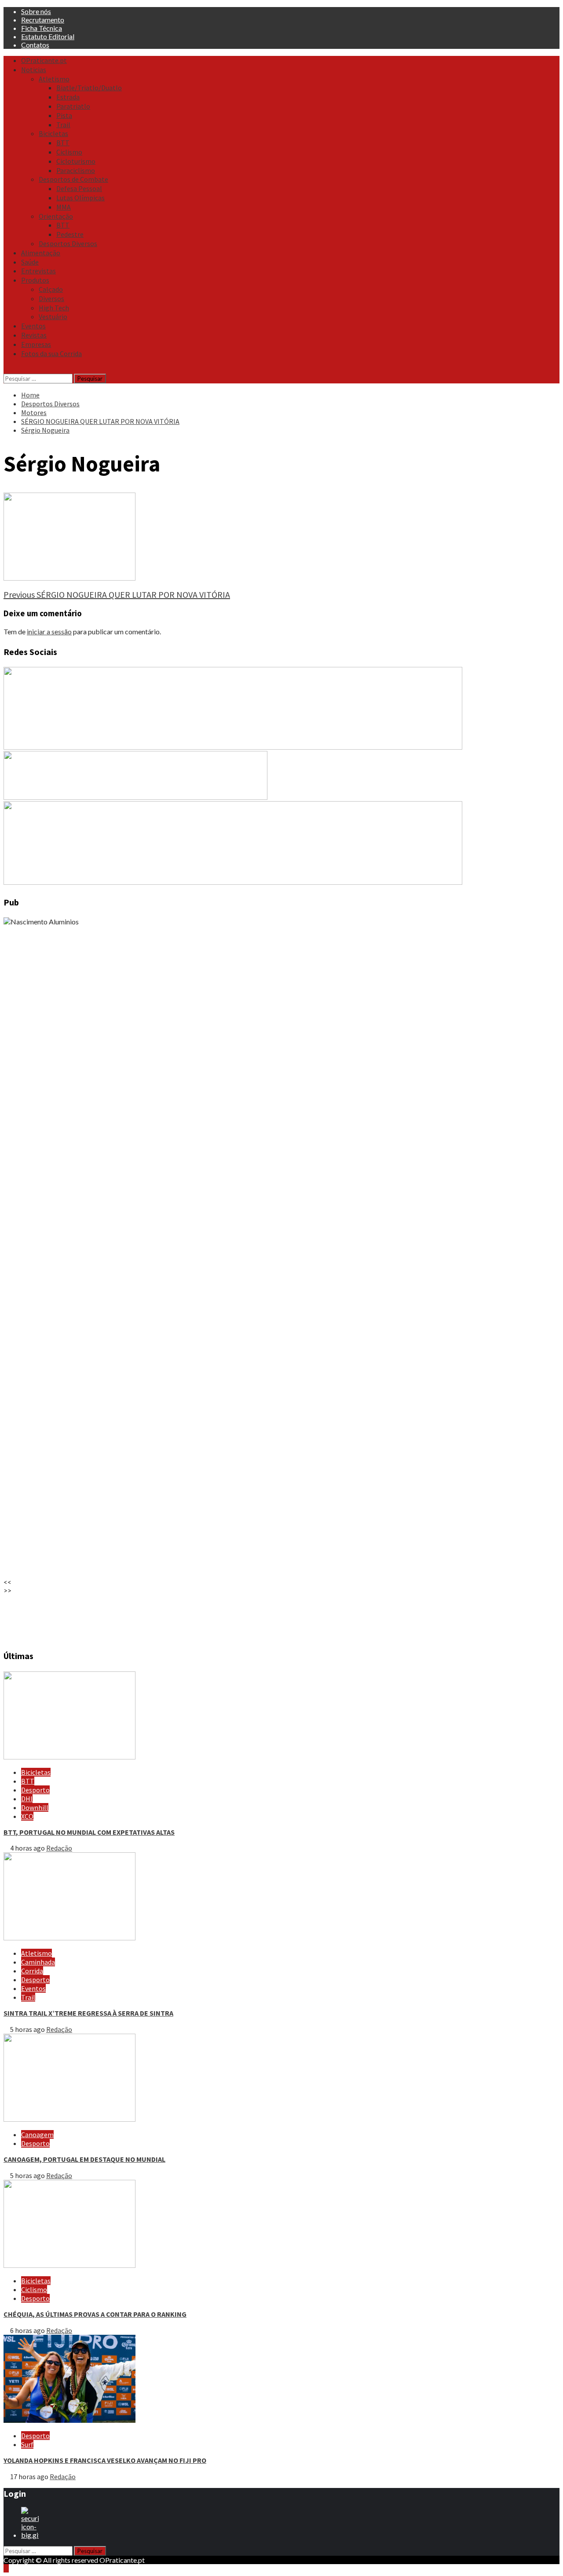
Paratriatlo (73, 106)
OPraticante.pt (44, 60)
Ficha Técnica (42, 28)
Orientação (56, 216)
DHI (27, 1799)
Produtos (35, 280)
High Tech (54, 308)
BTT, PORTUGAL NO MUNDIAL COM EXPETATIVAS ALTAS (89, 1832)
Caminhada (38, 1962)
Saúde (30, 262)
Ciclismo (69, 152)
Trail (63, 125)
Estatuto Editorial (48, 36)
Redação (59, 1848)
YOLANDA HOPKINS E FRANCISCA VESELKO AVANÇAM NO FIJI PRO (105, 2460)
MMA (64, 207)
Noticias (34, 70)
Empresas (36, 344)
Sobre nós (36, 11)
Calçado (51, 289)
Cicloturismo (76, 161)
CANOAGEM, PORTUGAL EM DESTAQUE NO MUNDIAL (84, 2159)
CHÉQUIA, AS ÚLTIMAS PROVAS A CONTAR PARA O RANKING (95, 2314)
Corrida (32, 1971)
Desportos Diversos (68, 243)
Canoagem (37, 2134)
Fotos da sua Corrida (51, 353)
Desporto (35, 1790)
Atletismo (54, 79)
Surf (27, 2444)
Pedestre (70, 234)
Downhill (35, 1807)
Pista (64, 115)
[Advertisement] (267, 1618)
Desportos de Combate (73, 179)
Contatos (35, 45)
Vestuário (53, 316)
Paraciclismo (76, 170)
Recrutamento (43, 20)
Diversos (51, 298)
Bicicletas (53, 133)
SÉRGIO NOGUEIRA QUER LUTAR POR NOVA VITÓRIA (117, 594)
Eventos (33, 326)
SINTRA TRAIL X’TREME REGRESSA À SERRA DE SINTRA (88, 2013)
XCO (27, 1816)
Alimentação (41, 253)
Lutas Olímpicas (80, 198)
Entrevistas (38, 271)
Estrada (68, 97)
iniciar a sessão (49, 631)
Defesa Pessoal (79, 188)
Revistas (34, 335)
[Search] (6, 369)
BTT (63, 143)
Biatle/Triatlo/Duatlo (89, 88)
